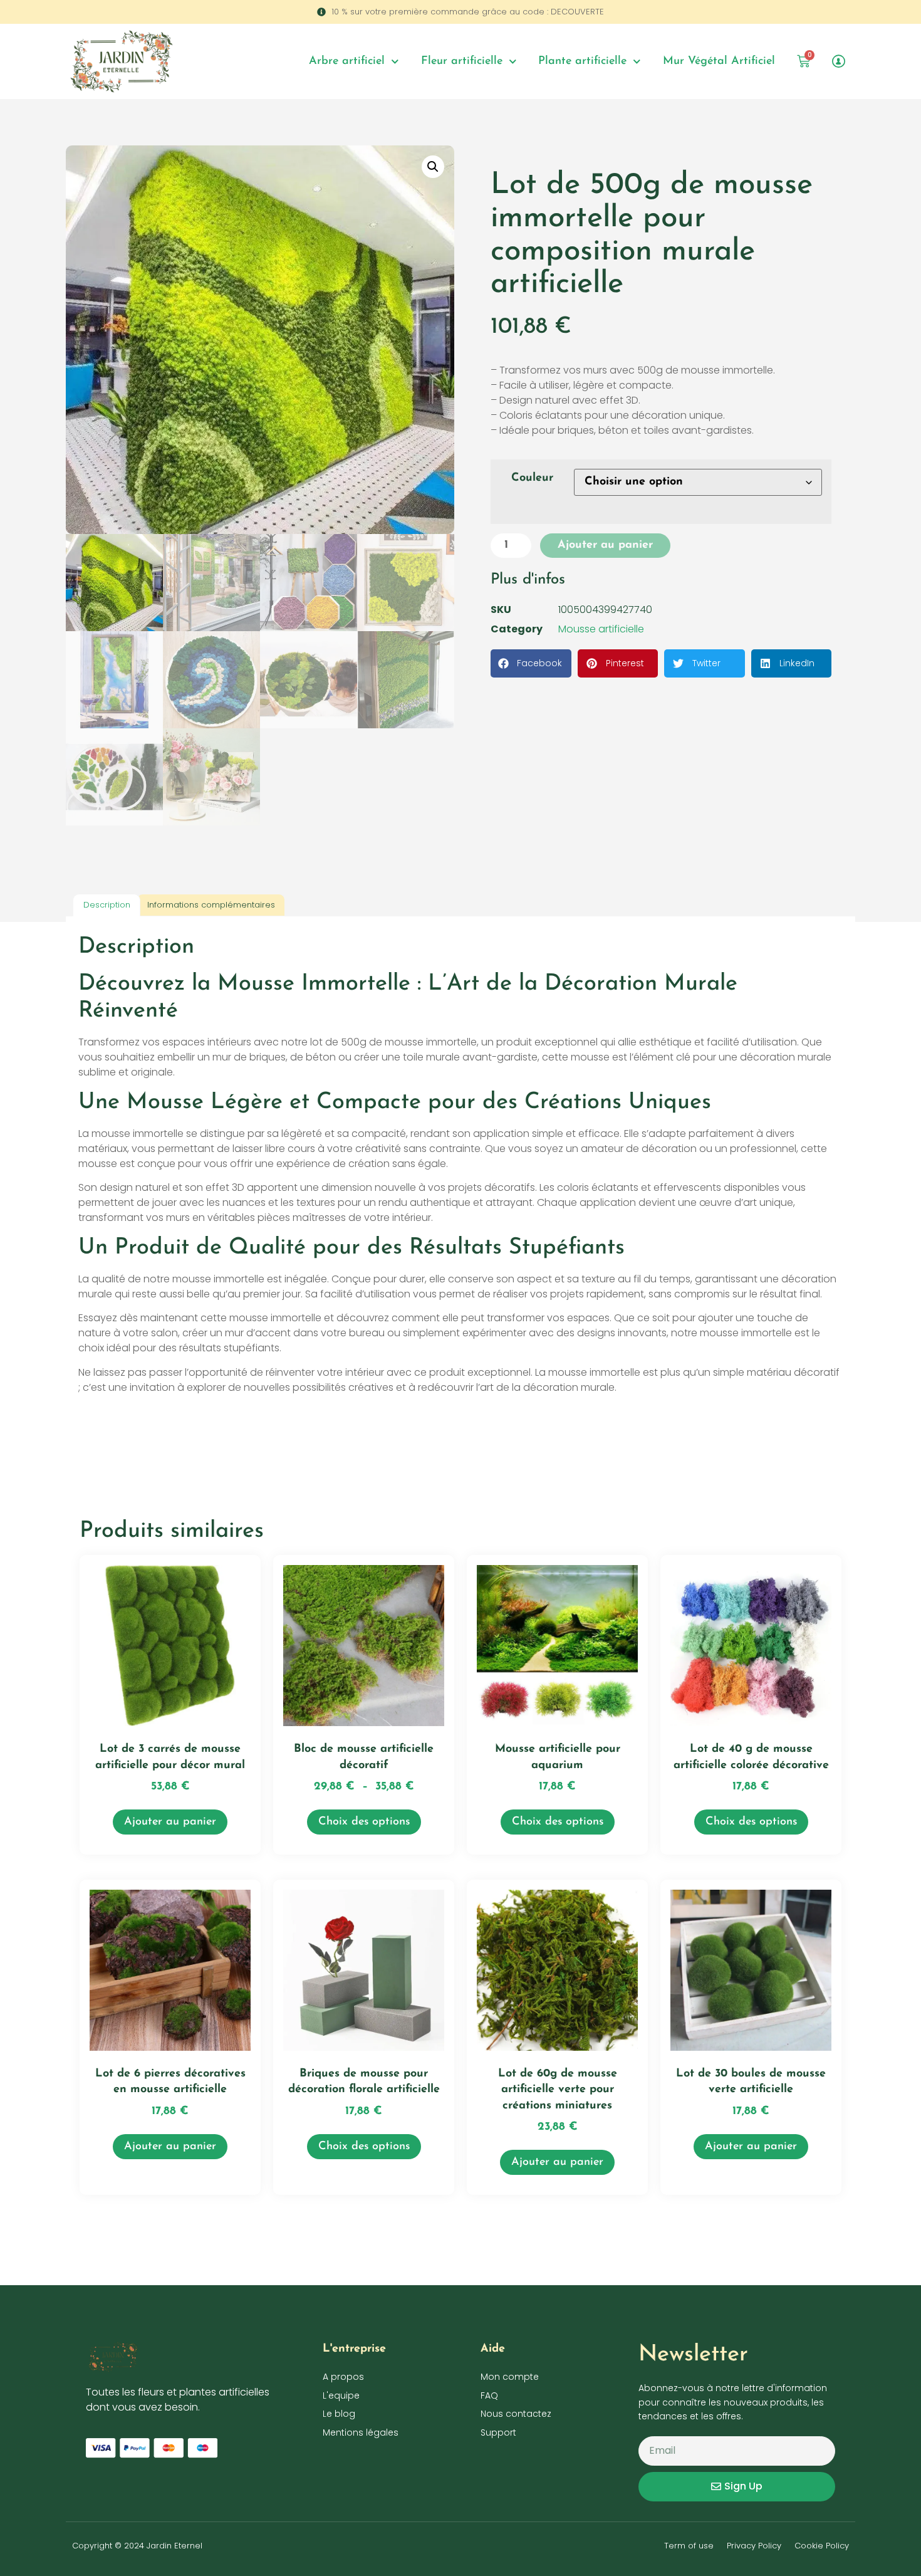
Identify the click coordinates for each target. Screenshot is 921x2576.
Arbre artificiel (347, 61)
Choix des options (364, 1822)
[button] (433, 167)
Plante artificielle (582, 61)
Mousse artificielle (601, 629)
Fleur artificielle (462, 61)
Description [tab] (107, 905)
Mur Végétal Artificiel (719, 61)
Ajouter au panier (605, 545)
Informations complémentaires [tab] (211, 905)
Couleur (532, 478)
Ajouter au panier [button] (170, 1822)
